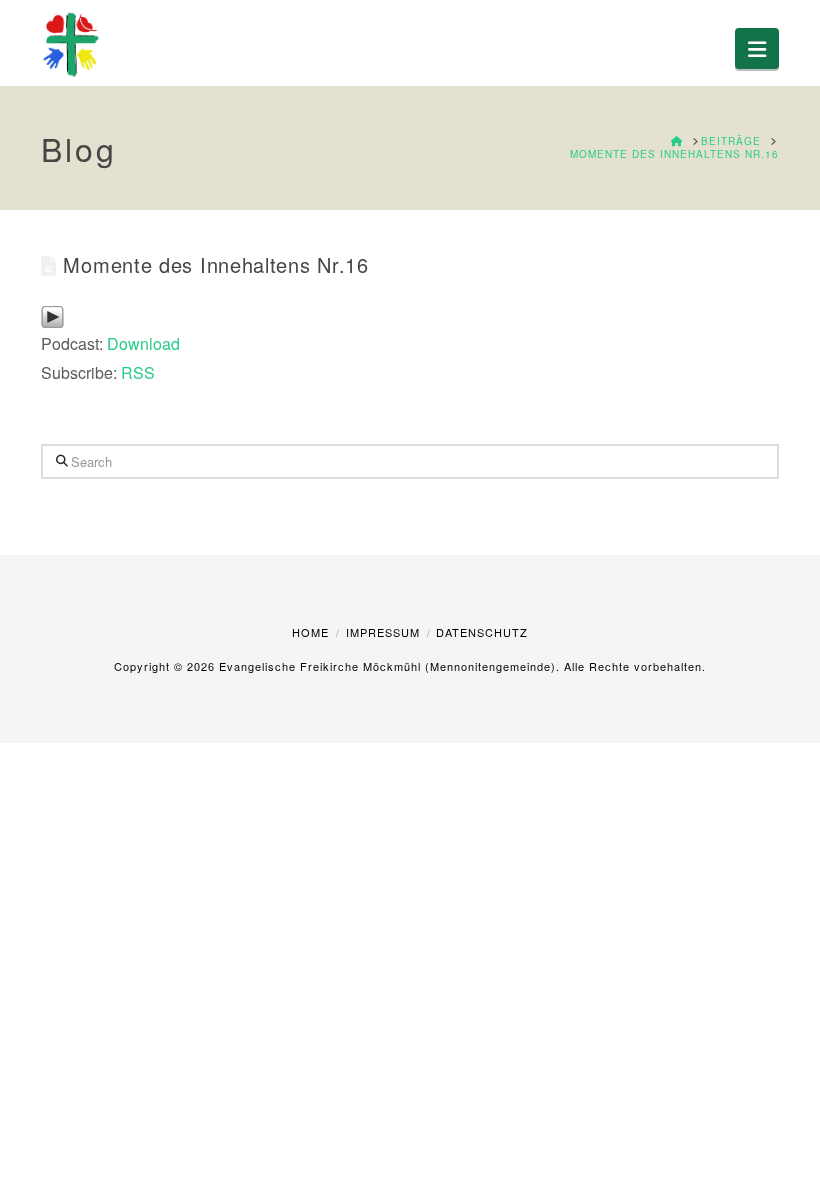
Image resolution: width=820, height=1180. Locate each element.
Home (310, 632)
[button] (757, 48)
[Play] (52, 314)
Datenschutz (482, 632)
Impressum (383, 632)
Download (143, 343)
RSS (138, 372)
